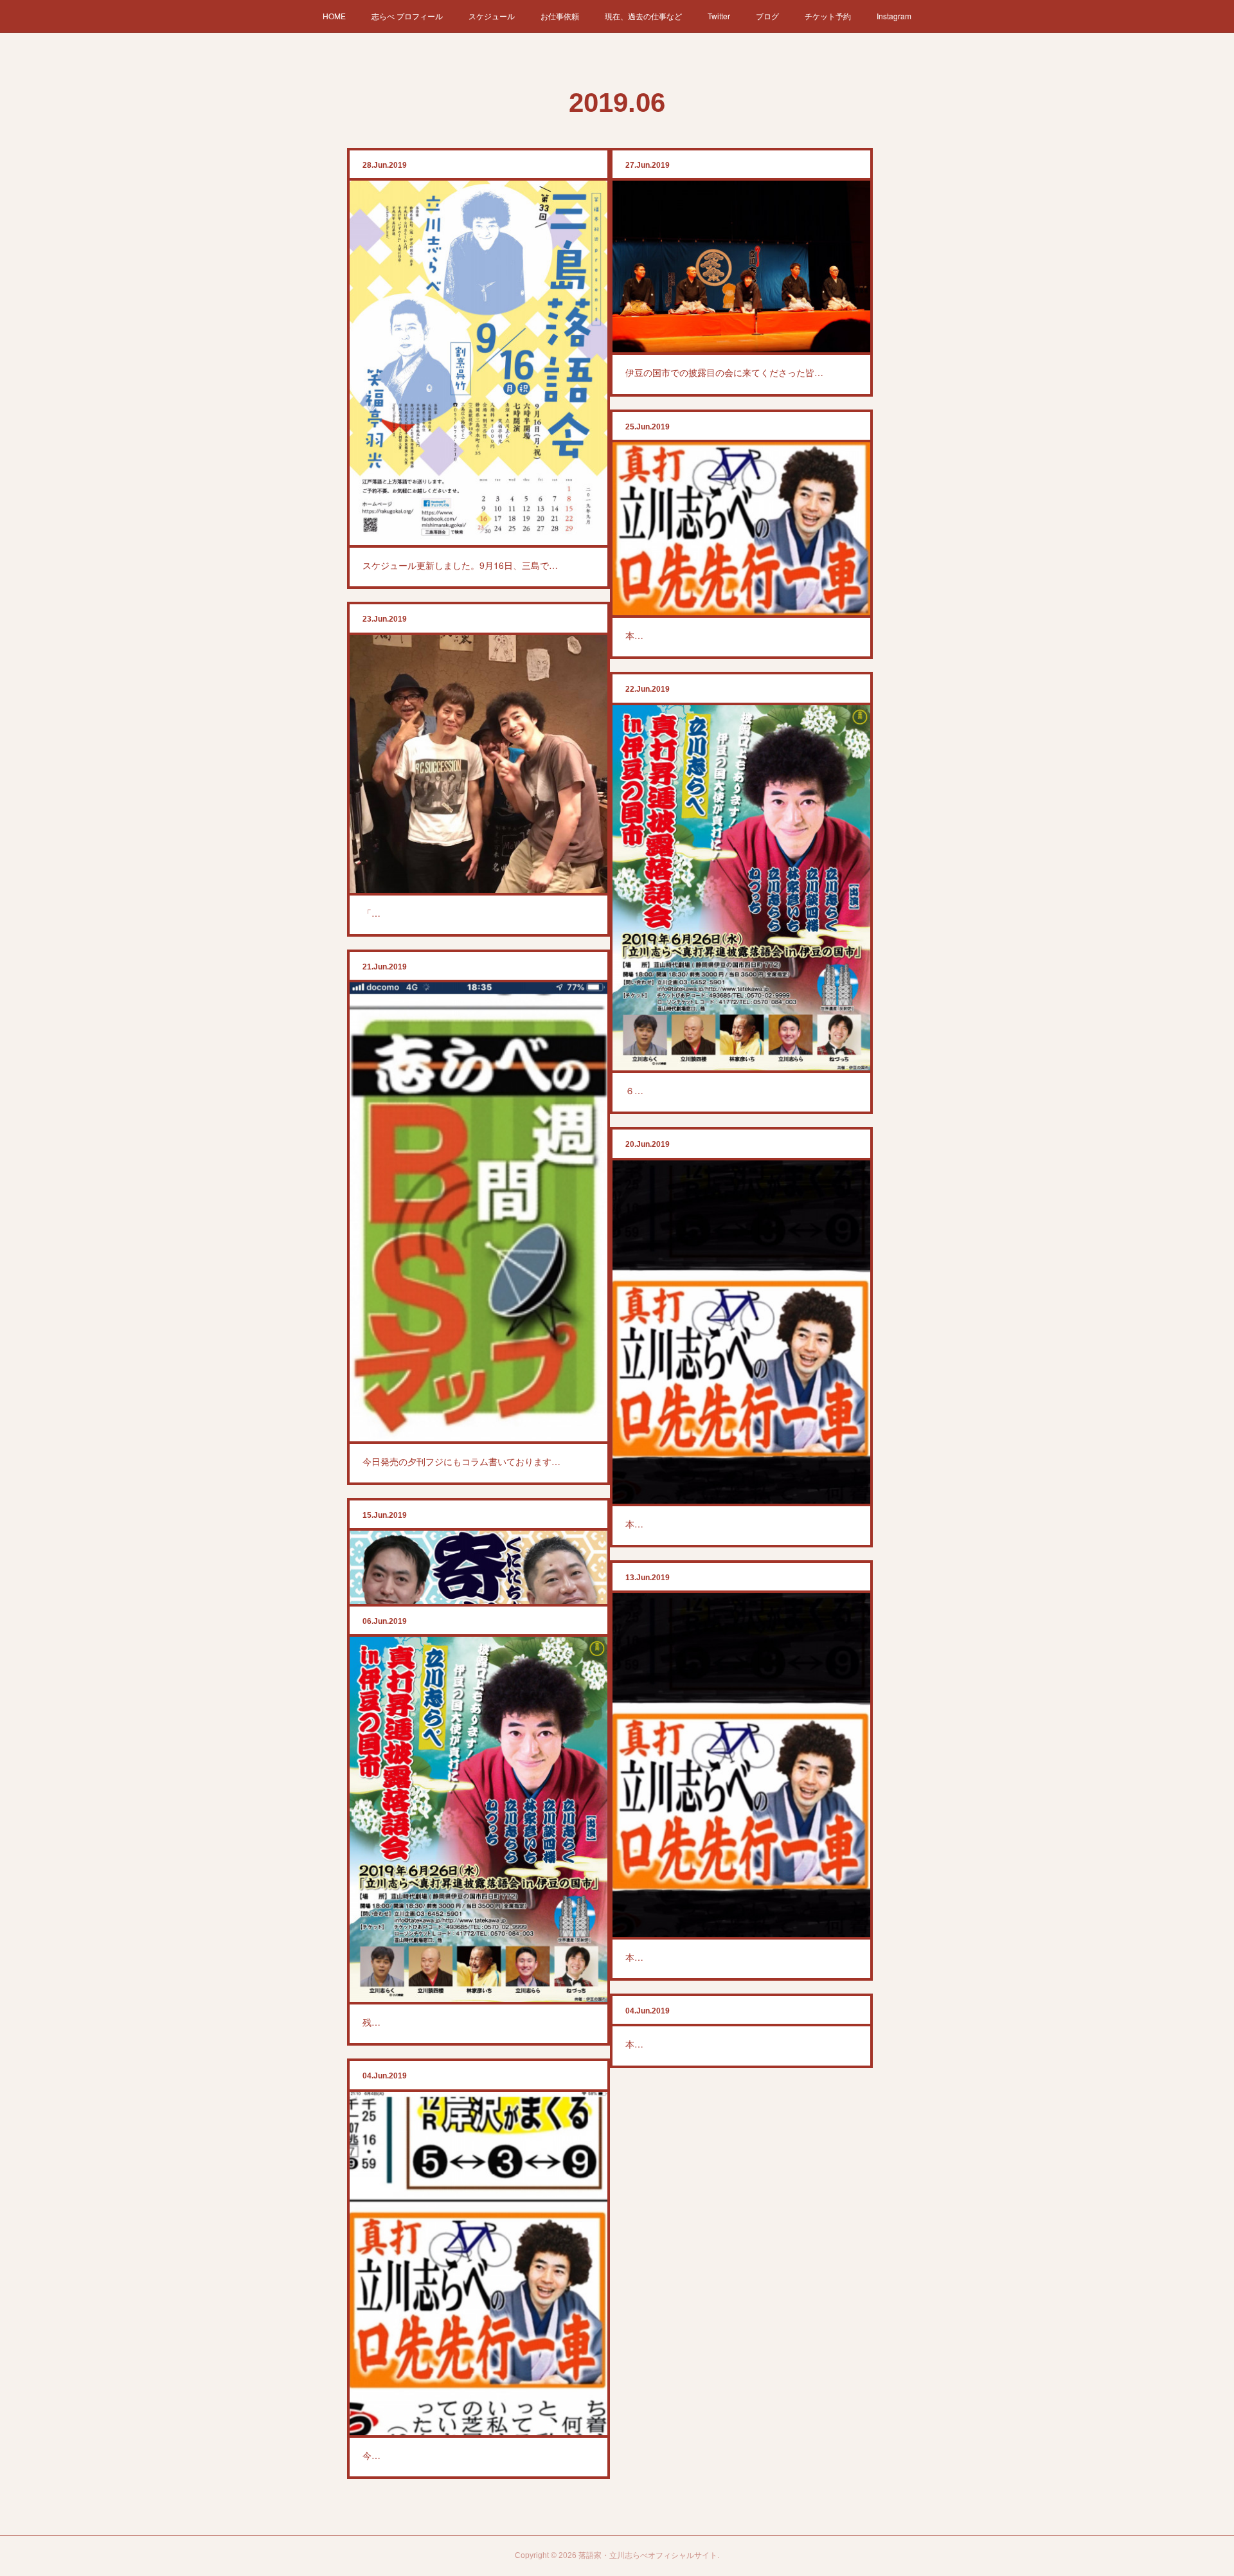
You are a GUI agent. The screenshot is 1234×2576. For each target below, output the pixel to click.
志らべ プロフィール (407, 16)
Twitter (719, 16)
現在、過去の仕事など (643, 16)
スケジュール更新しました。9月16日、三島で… (460, 565)
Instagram (894, 16)
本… (634, 635)
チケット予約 (828, 16)
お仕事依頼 (560, 16)
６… (634, 1090)
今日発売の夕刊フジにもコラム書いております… (461, 1461)
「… (371, 913)
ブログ (767, 16)
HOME (334, 16)
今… (371, 2455)
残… (371, 2022)
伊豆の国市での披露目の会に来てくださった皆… (724, 372)
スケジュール (492, 16)
